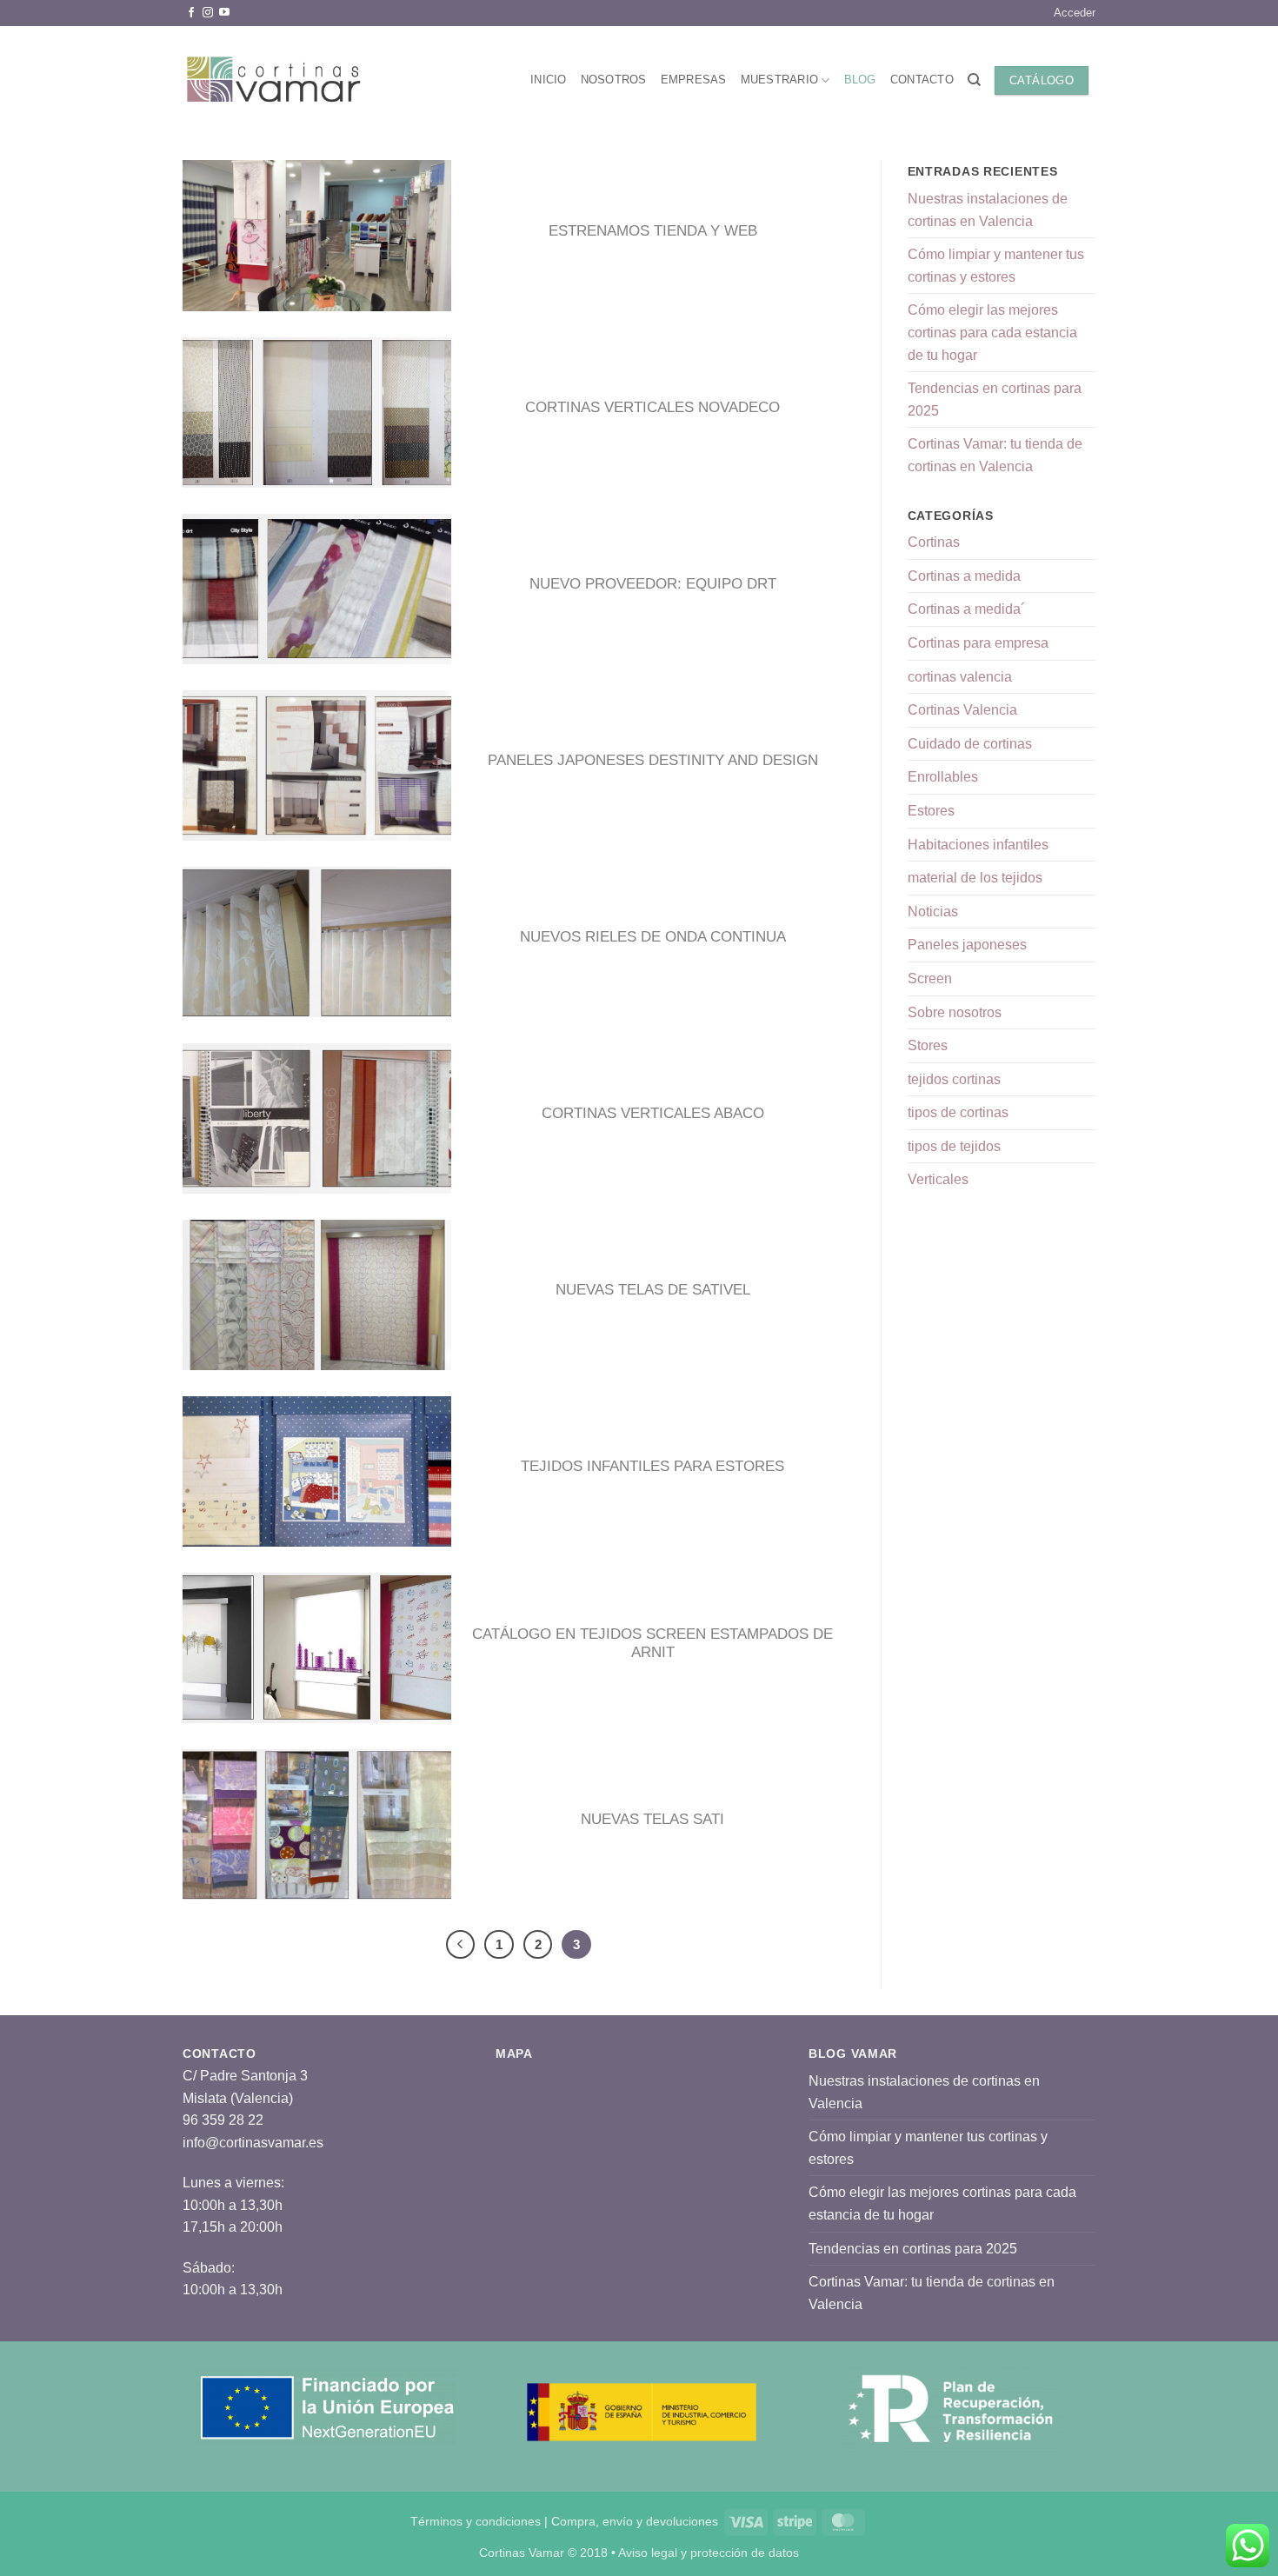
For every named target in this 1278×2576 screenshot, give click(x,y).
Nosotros (614, 80)
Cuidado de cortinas (970, 744)
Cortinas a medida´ (966, 609)
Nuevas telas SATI (652, 1819)
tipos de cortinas (958, 1112)
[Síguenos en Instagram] (208, 13)
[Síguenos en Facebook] (191, 13)
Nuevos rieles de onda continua (653, 937)
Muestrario (780, 80)
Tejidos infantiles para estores (652, 1466)
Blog (860, 80)
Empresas (694, 80)
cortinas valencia (960, 677)
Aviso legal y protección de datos (709, 2553)
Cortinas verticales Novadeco (652, 407)
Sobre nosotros (955, 1012)
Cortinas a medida (964, 576)
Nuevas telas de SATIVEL (653, 1290)
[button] (1075, 13)
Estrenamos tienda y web (653, 231)
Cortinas (934, 542)
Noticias (933, 912)
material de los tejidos (975, 878)
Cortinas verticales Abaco (653, 1113)
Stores (928, 1045)
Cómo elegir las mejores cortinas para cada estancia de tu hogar (992, 332)
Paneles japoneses (967, 945)
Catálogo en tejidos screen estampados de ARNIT (652, 1644)
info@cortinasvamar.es (253, 2143)
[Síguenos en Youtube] (224, 13)
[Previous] (461, 1945)
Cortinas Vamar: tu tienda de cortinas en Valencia (995, 455)
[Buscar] (974, 80)
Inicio (549, 80)
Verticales (938, 1179)
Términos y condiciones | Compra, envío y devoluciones (564, 2521)
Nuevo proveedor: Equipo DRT (653, 584)
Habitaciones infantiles (978, 845)
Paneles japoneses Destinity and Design (653, 760)
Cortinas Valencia (962, 710)
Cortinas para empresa (978, 643)
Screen (930, 978)
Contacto (922, 80)
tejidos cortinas (954, 1079)
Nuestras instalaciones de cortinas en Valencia (988, 210)
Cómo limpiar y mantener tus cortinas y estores (996, 266)
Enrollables (943, 777)
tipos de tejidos (954, 1146)
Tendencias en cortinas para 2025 (995, 399)
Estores (931, 811)
